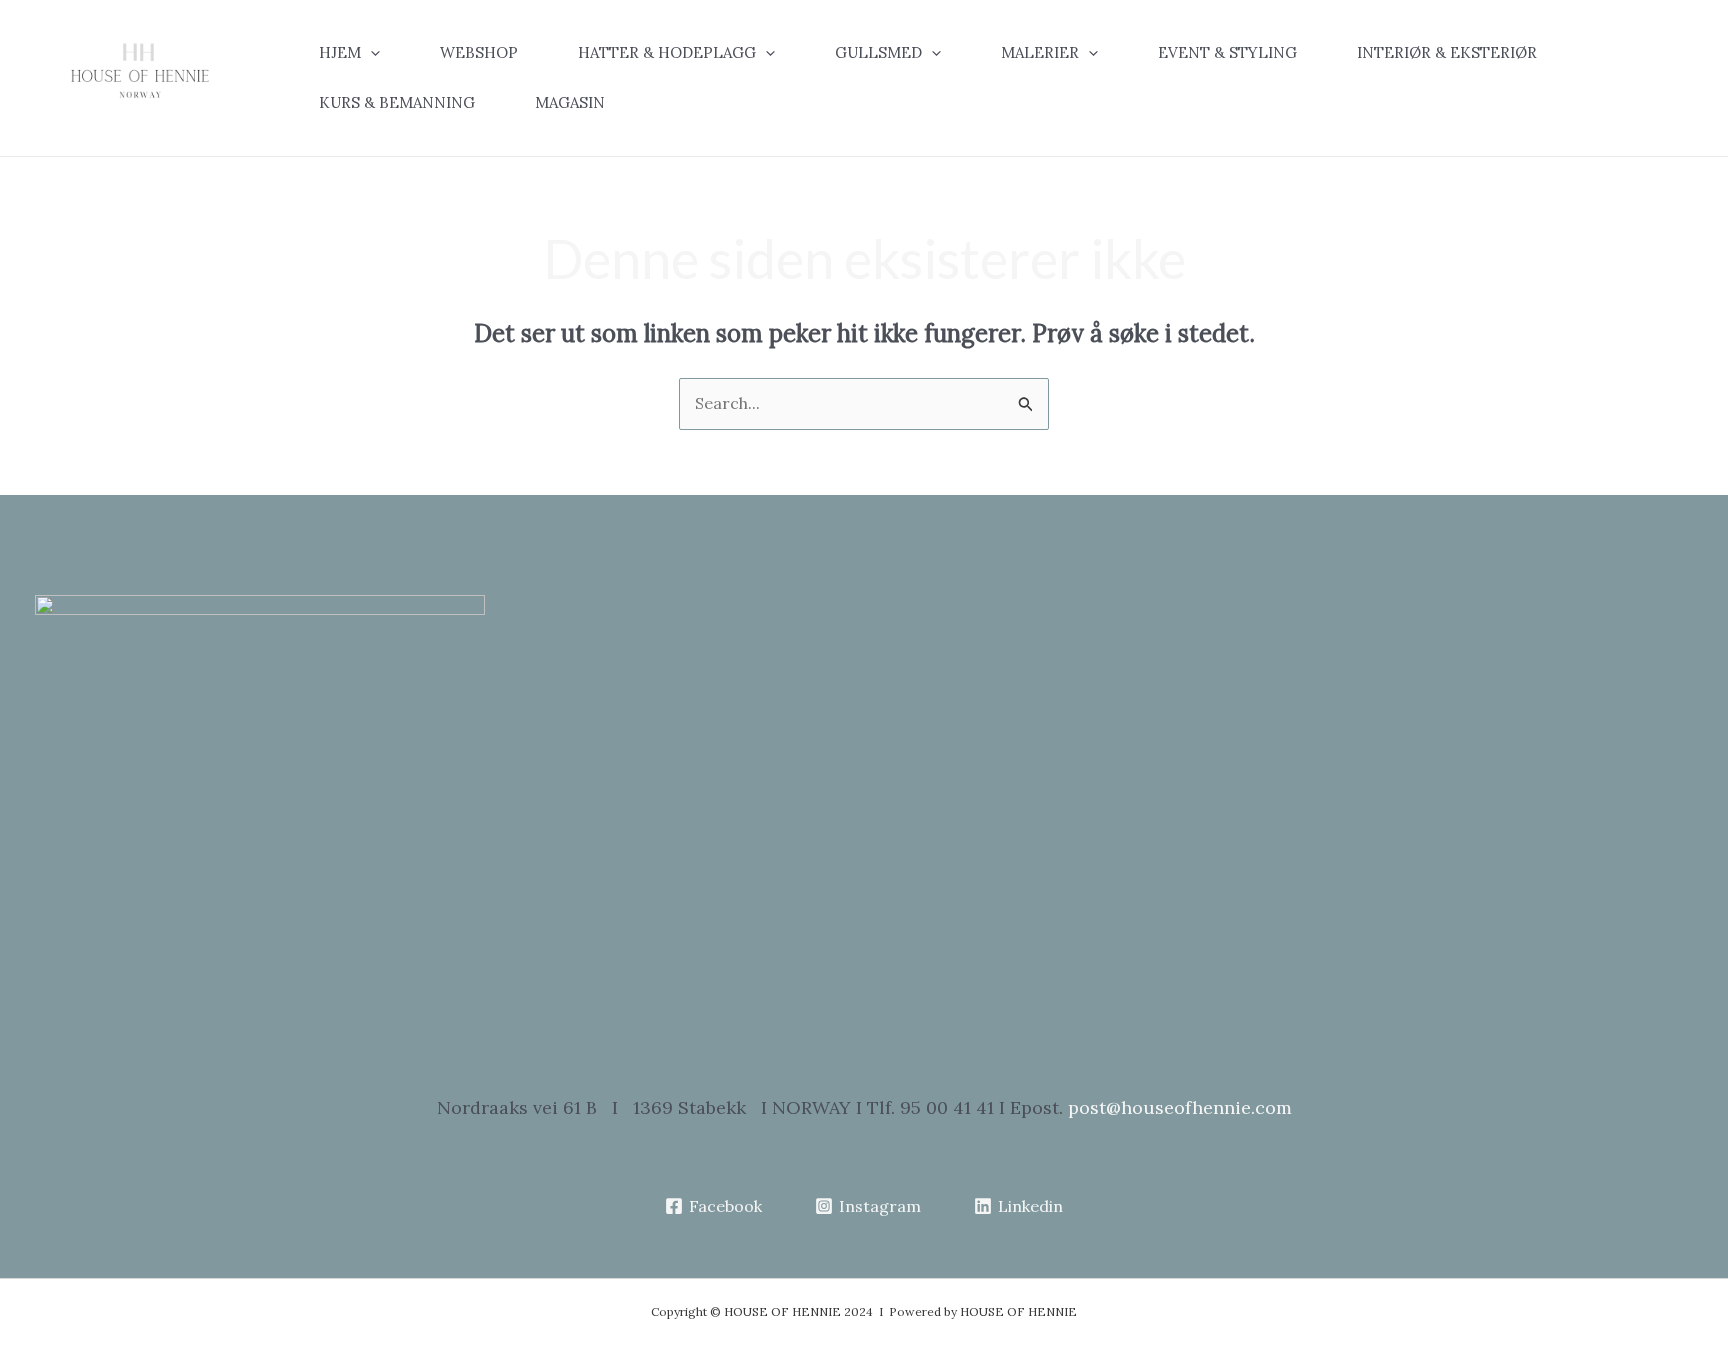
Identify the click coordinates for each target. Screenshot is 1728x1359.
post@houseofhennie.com (1180, 1107)
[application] (370, 53)
